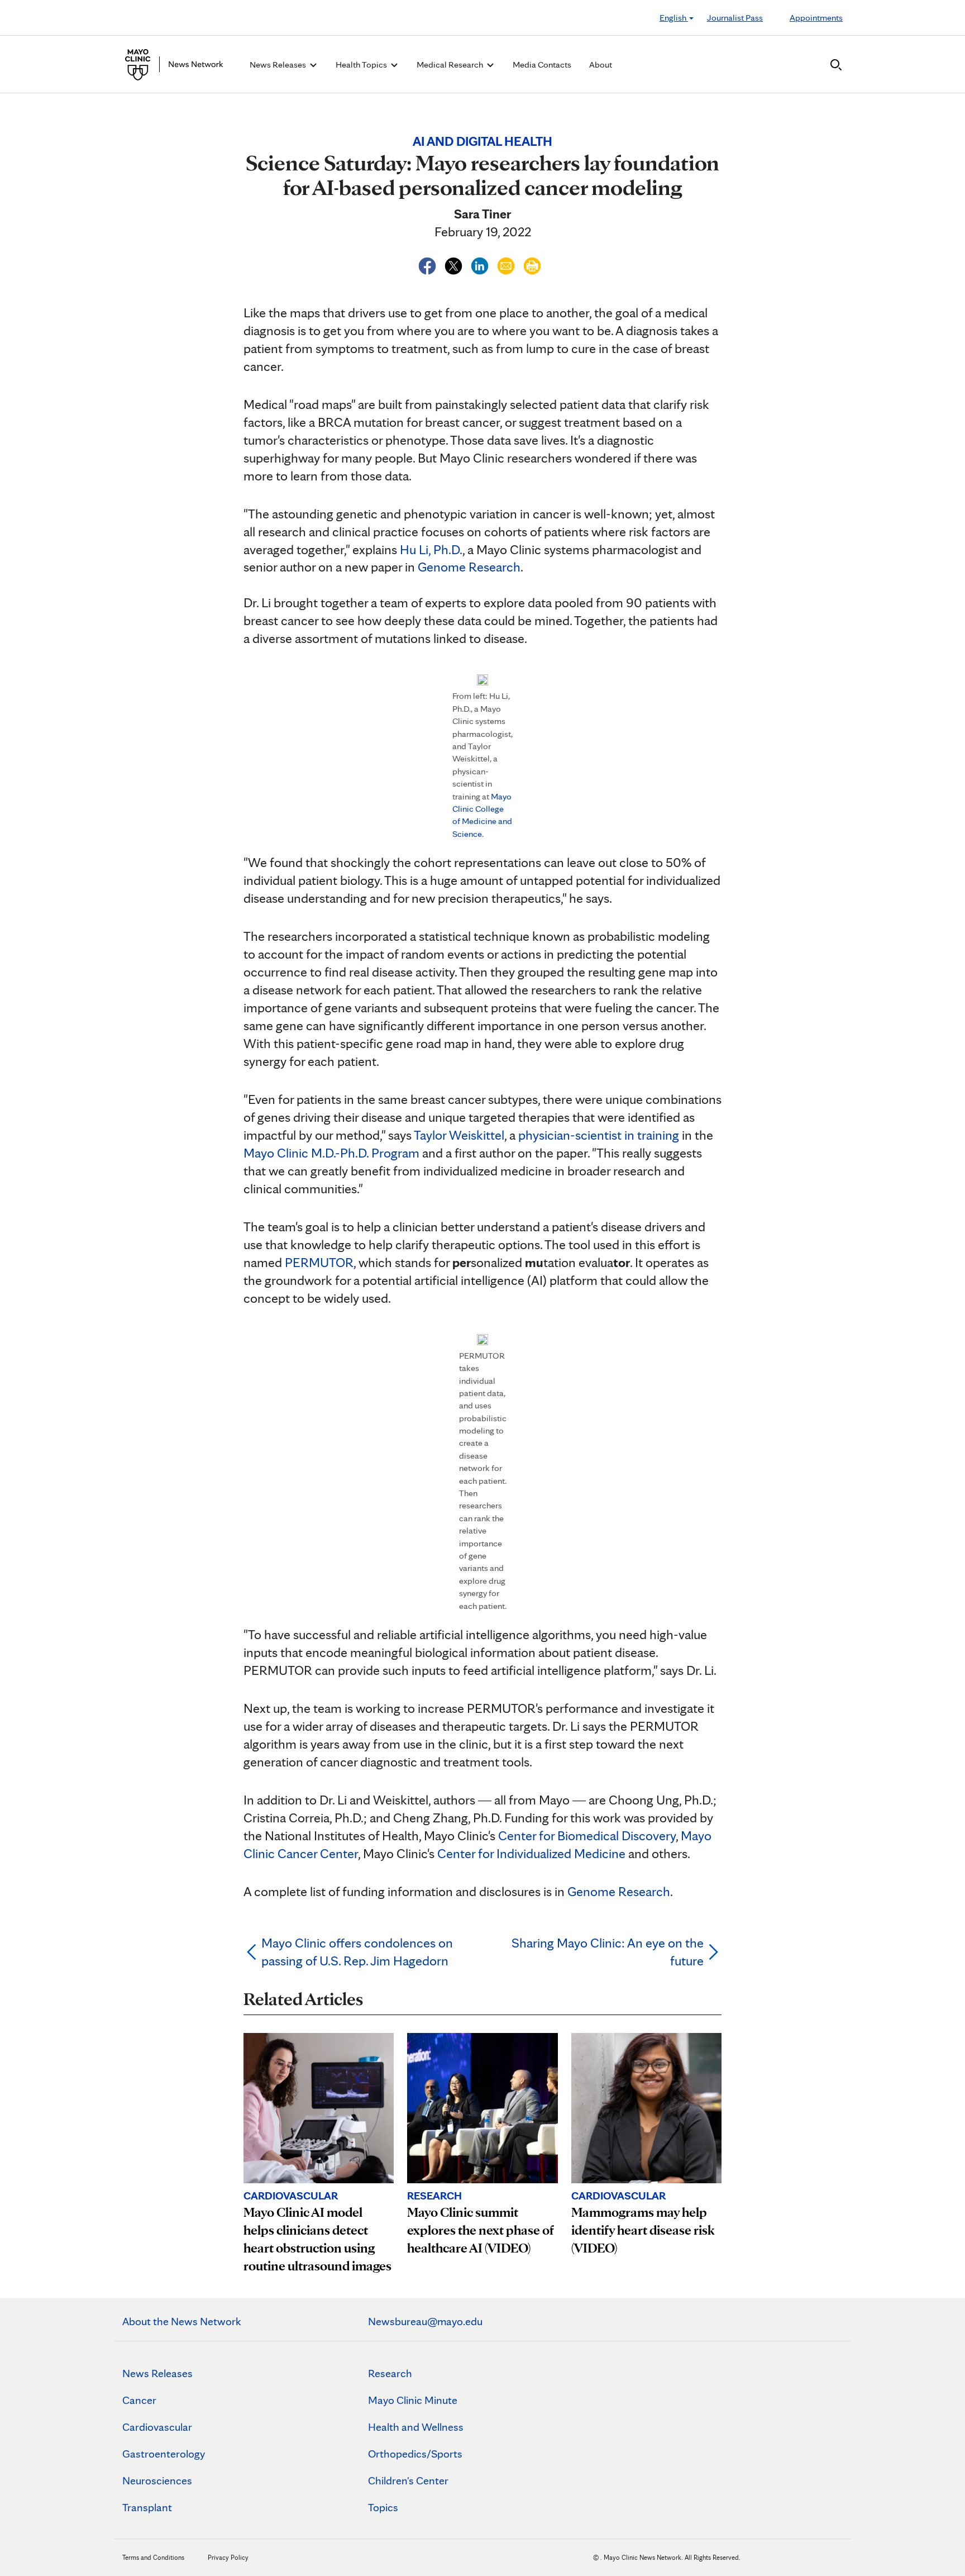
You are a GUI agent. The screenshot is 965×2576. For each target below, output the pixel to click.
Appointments (816, 18)
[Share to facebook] (429, 264)
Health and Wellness (416, 2427)
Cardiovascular (157, 2427)
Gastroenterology (164, 2454)
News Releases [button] (279, 65)
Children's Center (408, 2480)
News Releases (157, 2373)
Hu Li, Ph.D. (431, 549)
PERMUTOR (319, 1262)
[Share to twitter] (455, 264)
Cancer (139, 2400)
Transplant (147, 2507)
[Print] (532, 264)
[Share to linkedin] (481, 264)
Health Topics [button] (362, 65)
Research (390, 2373)
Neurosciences (157, 2480)
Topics (383, 2507)
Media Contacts (542, 65)
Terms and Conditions (153, 2557)
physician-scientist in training (599, 1135)
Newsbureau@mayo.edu (425, 2321)
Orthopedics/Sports (415, 2454)
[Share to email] (507, 264)
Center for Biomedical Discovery (587, 1835)
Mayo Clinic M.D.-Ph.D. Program (331, 1153)
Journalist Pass (735, 18)
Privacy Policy (228, 2557)
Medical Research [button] (451, 65)
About (601, 65)
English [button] (674, 18)
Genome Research (469, 567)
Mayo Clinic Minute (413, 2400)
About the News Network (182, 2321)
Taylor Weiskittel (459, 1135)
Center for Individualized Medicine (531, 1853)
